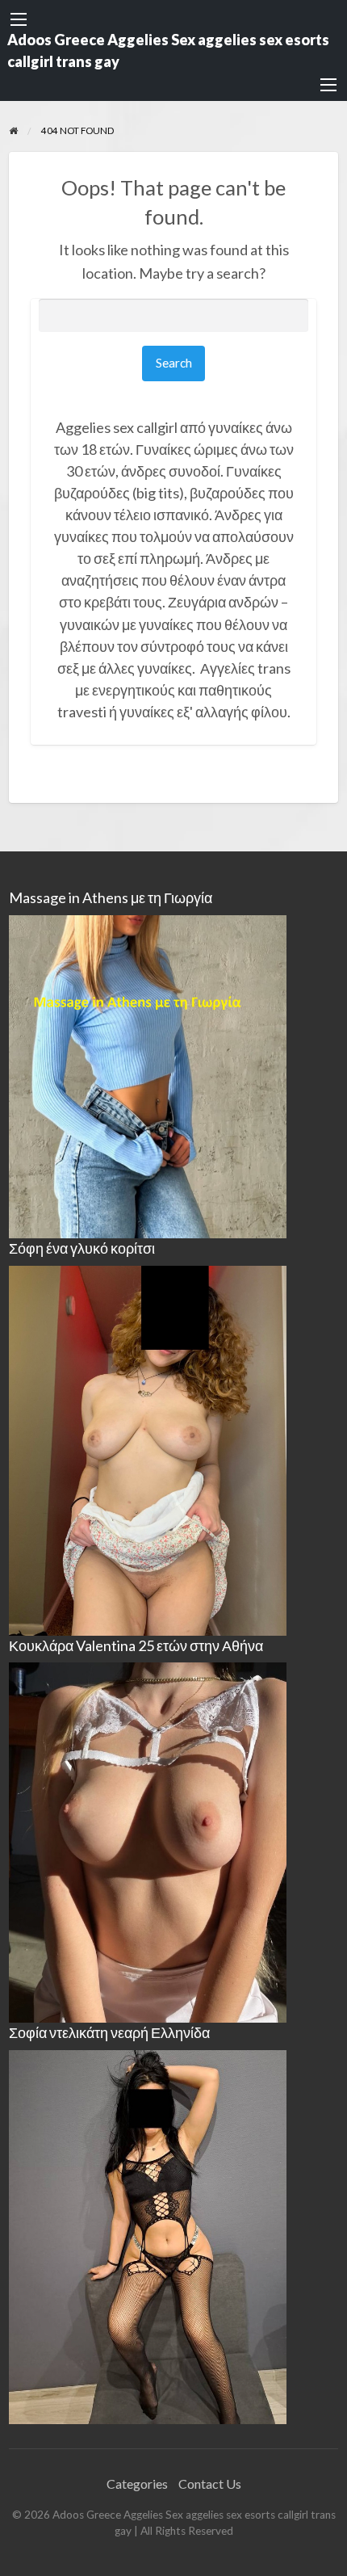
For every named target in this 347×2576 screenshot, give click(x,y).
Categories (137, 2484)
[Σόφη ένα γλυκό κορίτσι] (148, 1449)
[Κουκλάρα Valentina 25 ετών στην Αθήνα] (148, 1841)
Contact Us (210, 2484)
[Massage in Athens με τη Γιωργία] (148, 1075)
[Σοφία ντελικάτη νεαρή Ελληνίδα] (148, 2236)
